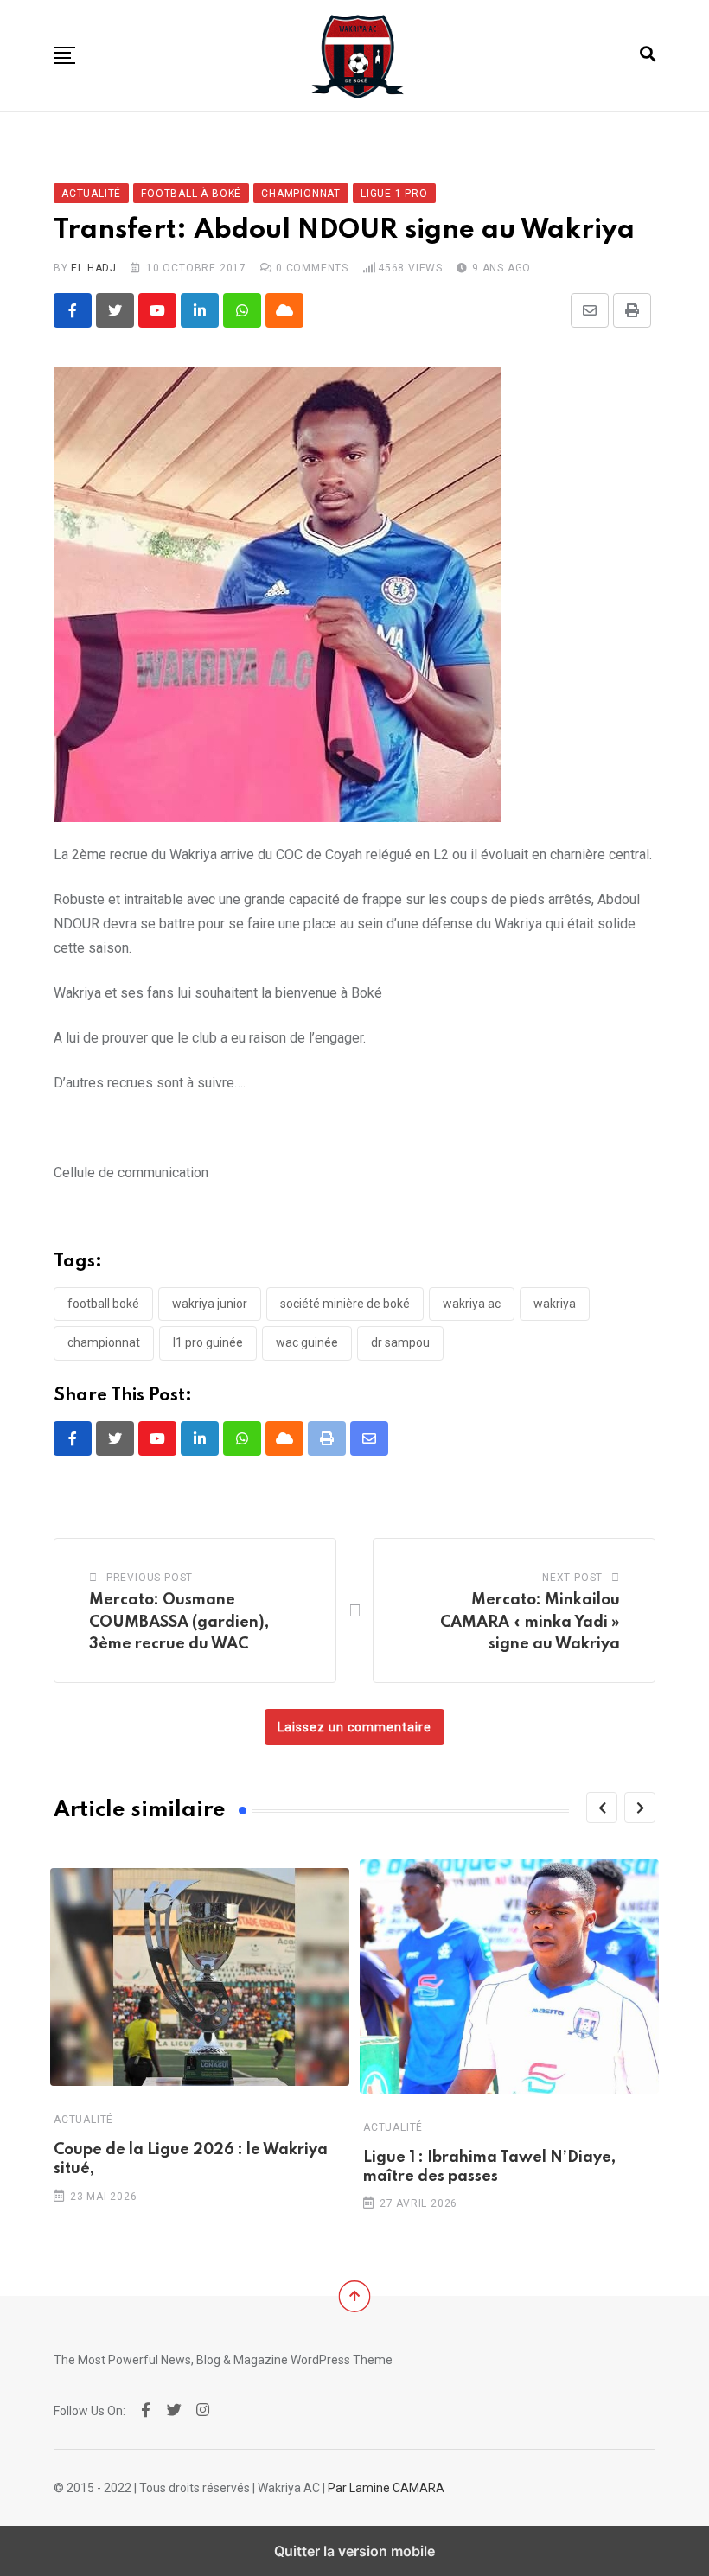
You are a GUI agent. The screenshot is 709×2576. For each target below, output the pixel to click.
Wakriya (555, 1304)
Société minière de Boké (345, 1304)
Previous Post (150, 1578)
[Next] (640, 1808)
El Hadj (94, 268)
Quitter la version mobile (354, 2551)
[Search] (648, 54)
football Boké (103, 1304)
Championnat (104, 1342)
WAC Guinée (307, 1342)
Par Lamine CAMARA (386, 2488)
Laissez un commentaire (354, 1727)
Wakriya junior (210, 1304)
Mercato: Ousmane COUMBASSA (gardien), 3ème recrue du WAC (179, 1622)
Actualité (83, 2119)
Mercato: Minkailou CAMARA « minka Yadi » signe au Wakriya (530, 1622)
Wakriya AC (472, 1304)
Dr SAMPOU (400, 1342)
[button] (64, 55)
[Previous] (602, 1808)
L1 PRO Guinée (208, 1342)
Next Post (572, 1578)
